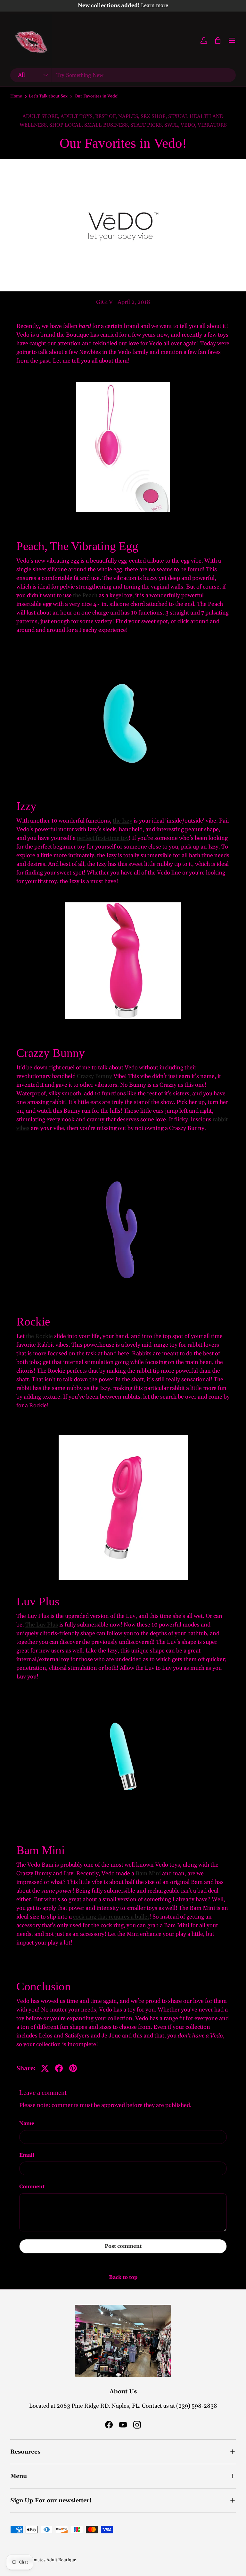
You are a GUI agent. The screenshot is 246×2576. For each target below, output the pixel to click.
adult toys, (78, 116)
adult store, (41, 116)
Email (27, 2155)
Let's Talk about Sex (48, 96)
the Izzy (123, 821)
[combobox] (123, 75)
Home (16, 96)
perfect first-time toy (103, 838)
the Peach (85, 595)
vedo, (189, 125)
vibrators (212, 125)
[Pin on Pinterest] (73, 2068)
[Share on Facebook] (59, 2068)
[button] (218, 40)
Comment (32, 2187)
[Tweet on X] (45, 2068)
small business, (107, 125)
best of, (107, 116)
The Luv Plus (42, 1625)
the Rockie (39, 1336)
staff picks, (147, 125)
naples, (129, 116)
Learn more (155, 6)
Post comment (123, 2246)
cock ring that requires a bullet (111, 1917)
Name (27, 2123)
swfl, (172, 125)
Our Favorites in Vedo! (97, 96)
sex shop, (154, 116)
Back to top (123, 2277)
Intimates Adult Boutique (51, 2560)
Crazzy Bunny (94, 1076)
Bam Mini (148, 1873)
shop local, (67, 125)
